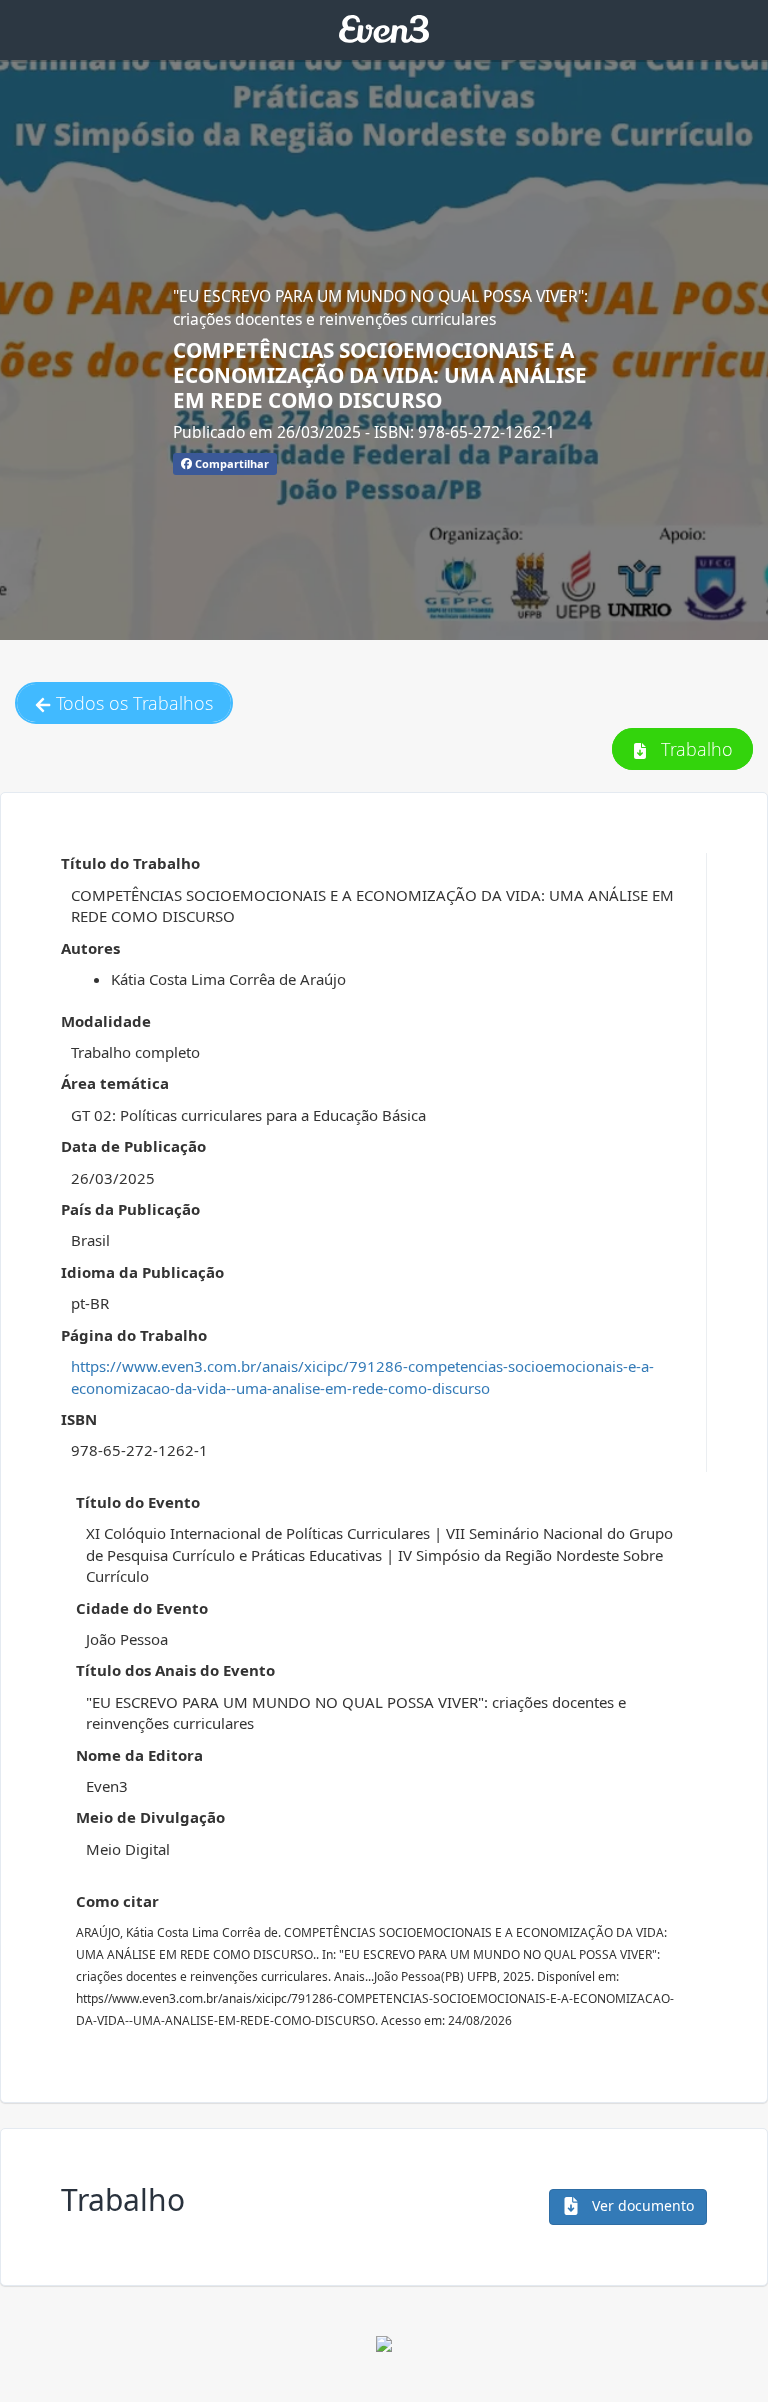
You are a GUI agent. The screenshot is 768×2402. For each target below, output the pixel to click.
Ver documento (641, 2205)
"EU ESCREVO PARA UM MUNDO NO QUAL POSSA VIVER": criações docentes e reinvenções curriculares (380, 307)
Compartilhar (230, 463)
